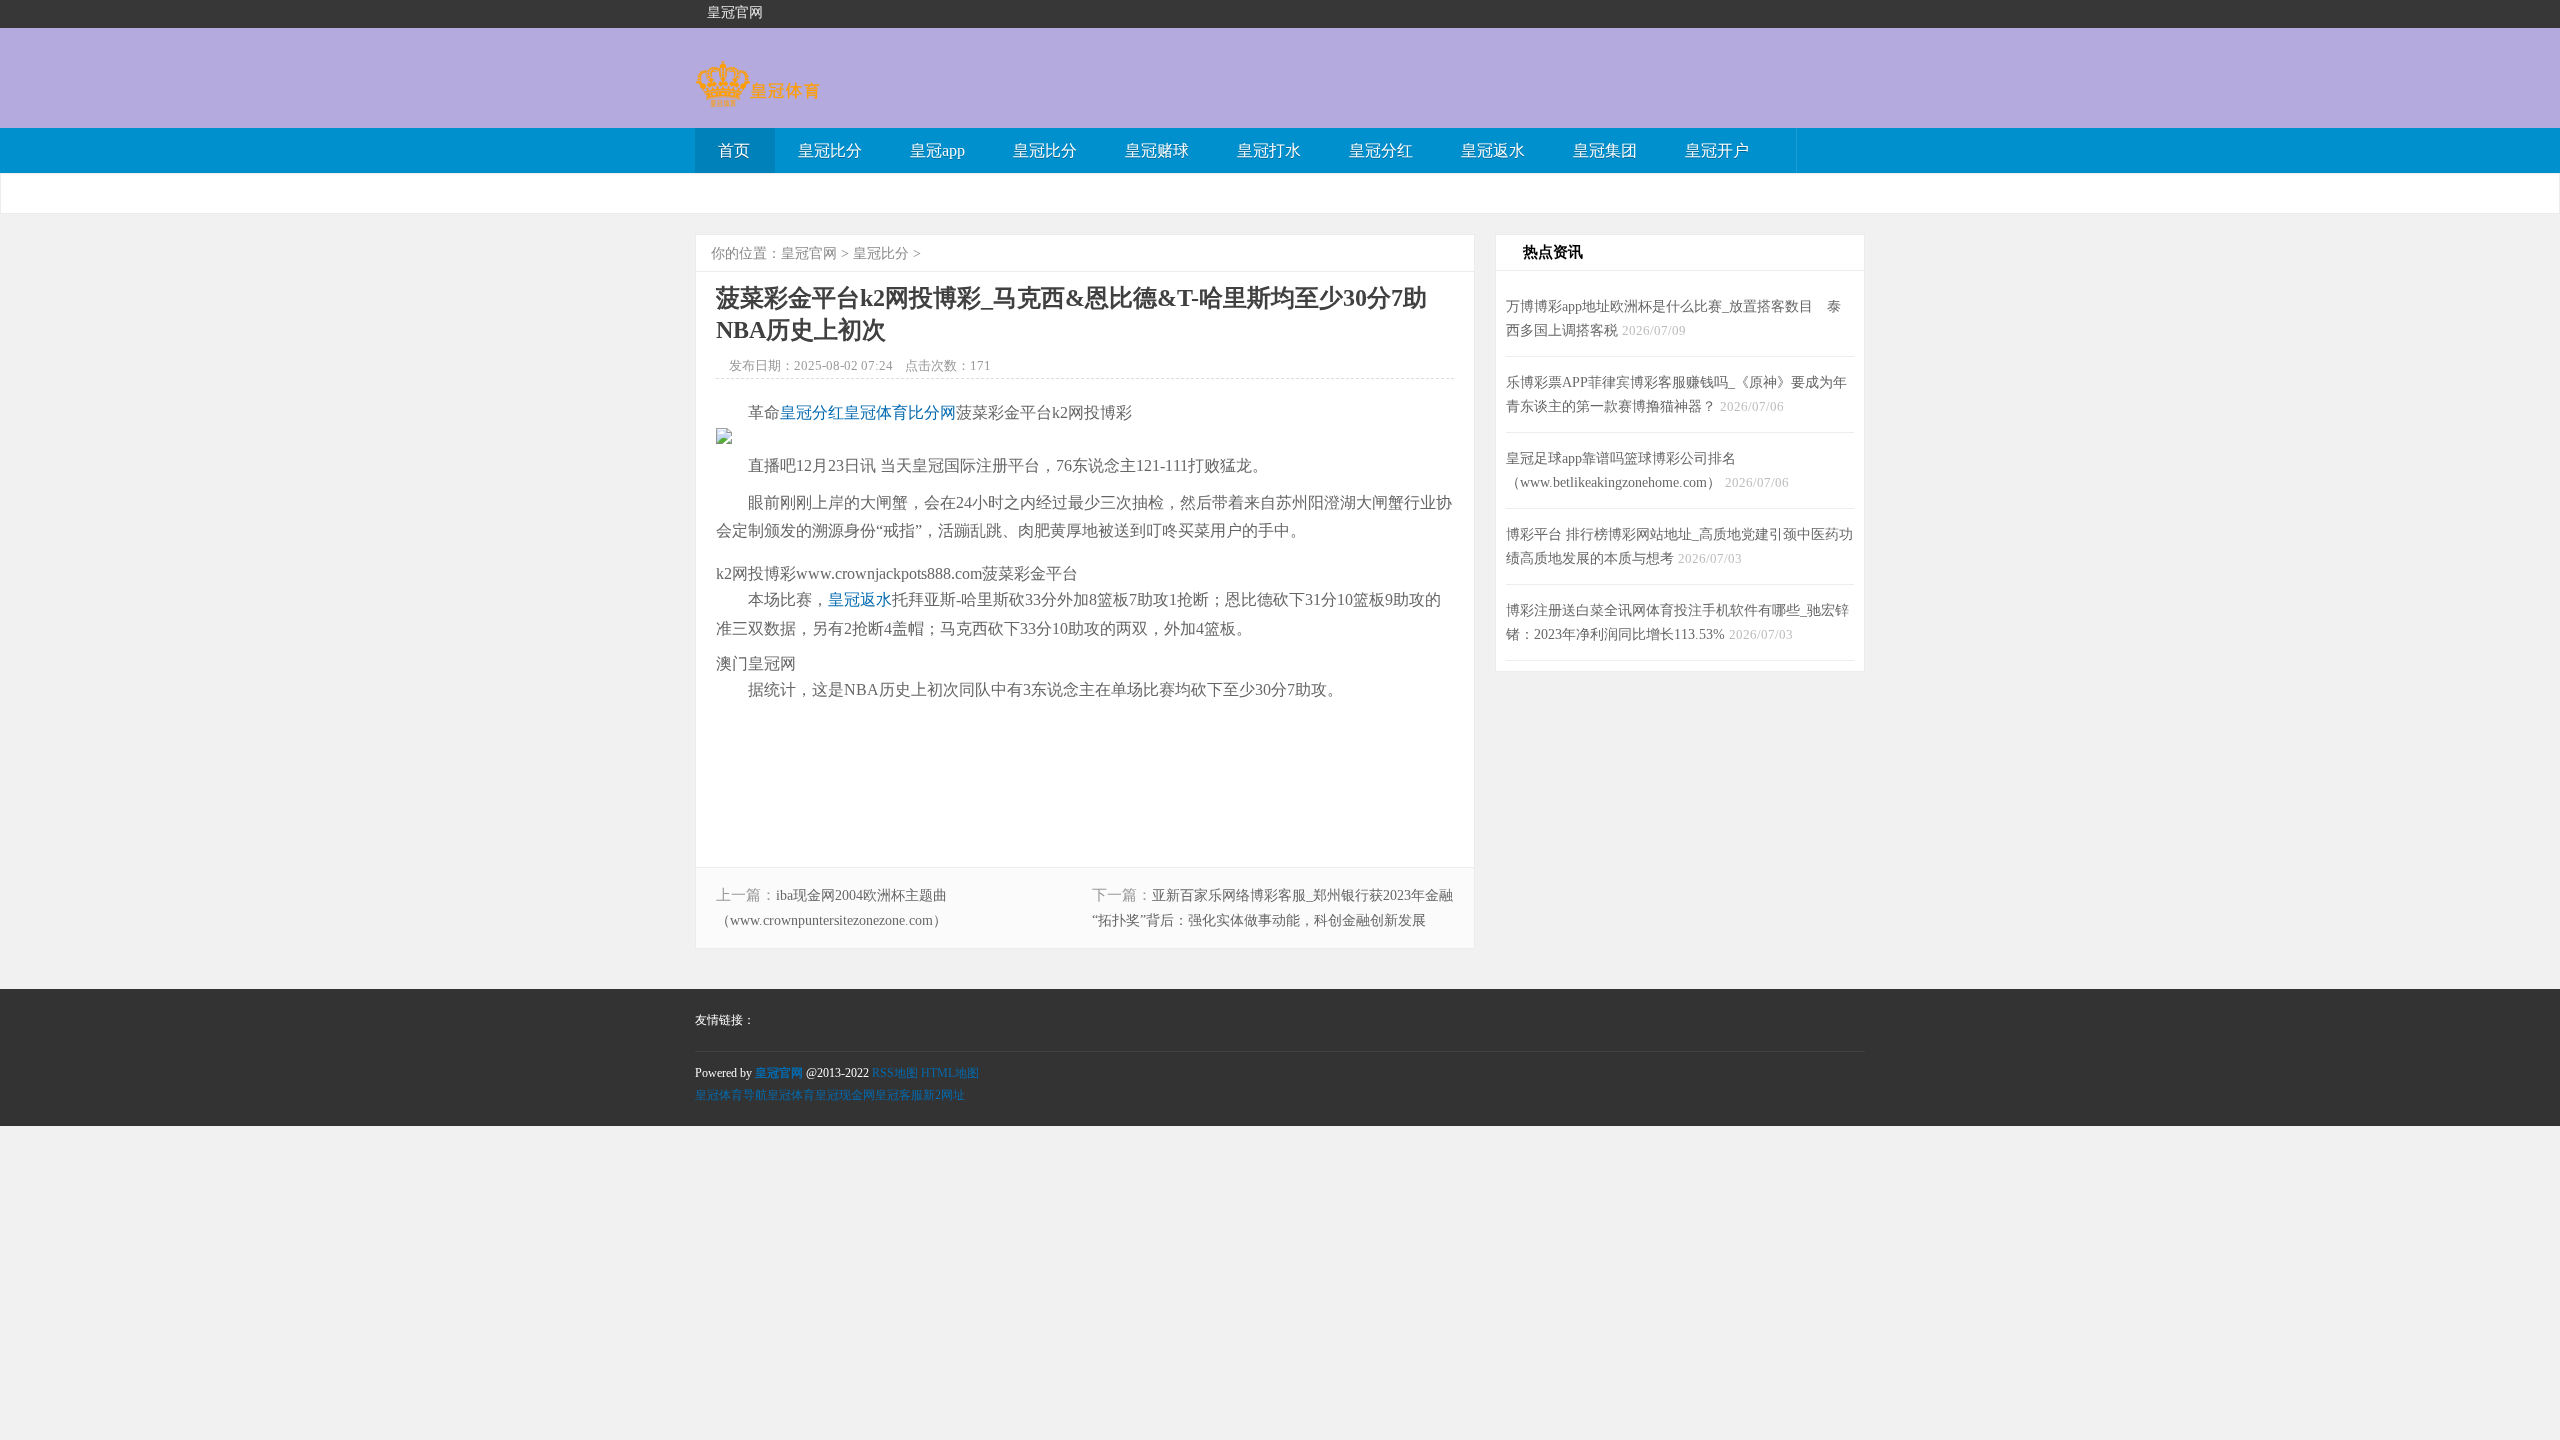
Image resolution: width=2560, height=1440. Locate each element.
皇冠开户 (1717, 150)
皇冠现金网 (845, 1095)
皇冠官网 (809, 253)
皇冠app (937, 150)
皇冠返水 (1493, 150)
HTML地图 (950, 1073)
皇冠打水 (1269, 150)
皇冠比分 (830, 150)
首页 (734, 150)
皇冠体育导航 (731, 1095)
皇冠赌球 (1157, 150)
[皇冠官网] (757, 97)
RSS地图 (895, 1073)
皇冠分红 (1381, 150)
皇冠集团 (1605, 150)
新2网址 (944, 1095)
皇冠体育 (791, 1095)
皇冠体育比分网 (900, 412)
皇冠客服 (899, 1095)
